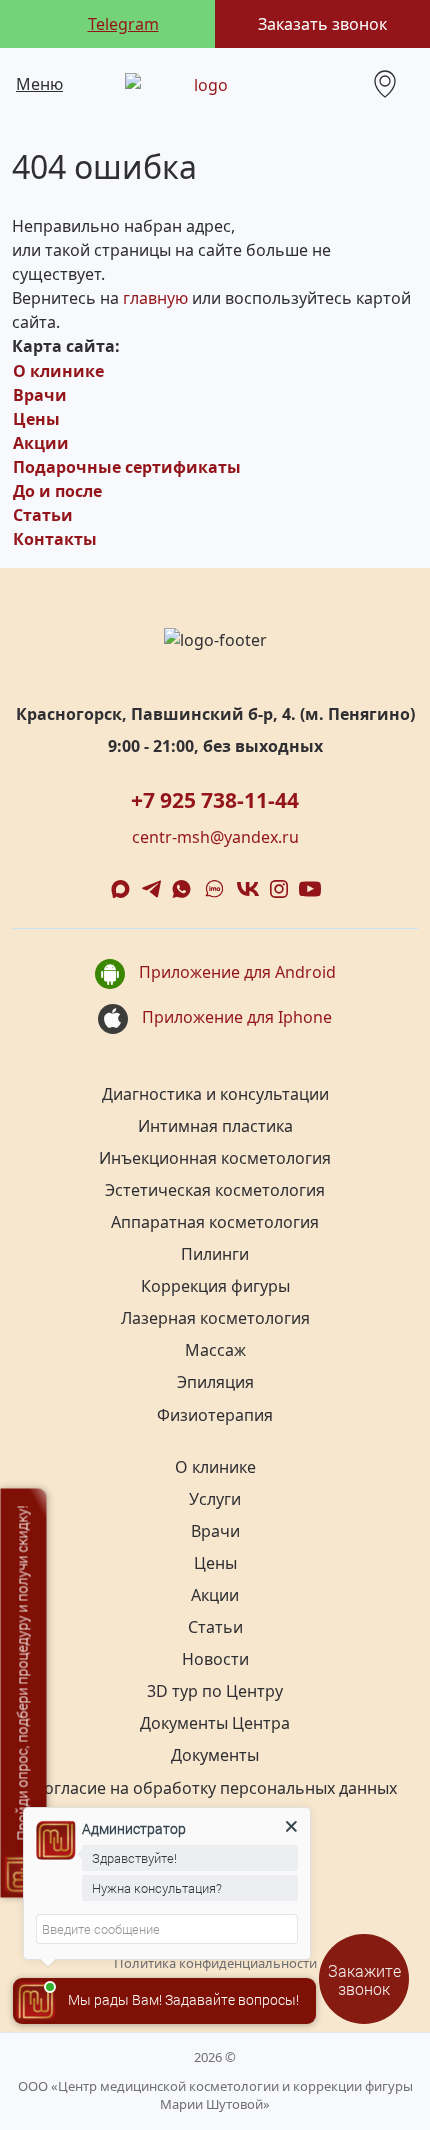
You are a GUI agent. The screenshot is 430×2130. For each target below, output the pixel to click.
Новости (215, 1659)
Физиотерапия (215, 1415)
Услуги (215, 1499)
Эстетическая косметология (215, 1190)
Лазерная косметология (215, 1318)
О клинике (58, 371)
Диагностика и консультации (215, 1094)
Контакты (55, 539)
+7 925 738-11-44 (215, 800)
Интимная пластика (215, 1126)
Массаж (215, 1350)
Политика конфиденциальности (215, 1963)
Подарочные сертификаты (127, 467)
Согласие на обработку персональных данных (215, 1788)
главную (155, 298)
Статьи (43, 515)
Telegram (123, 24)
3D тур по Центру (215, 1691)
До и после (57, 491)
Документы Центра (215, 1723)
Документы (215, 1755)
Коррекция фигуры (215, 1286)
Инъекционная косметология (215, 1158)
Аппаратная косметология (215, 1222)
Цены (36, 419)
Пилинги (215, 1254)
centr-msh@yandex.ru (215, 837)
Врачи (40, 395)
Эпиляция (215, 1382)
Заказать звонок (322, 24)
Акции (41, 443)
